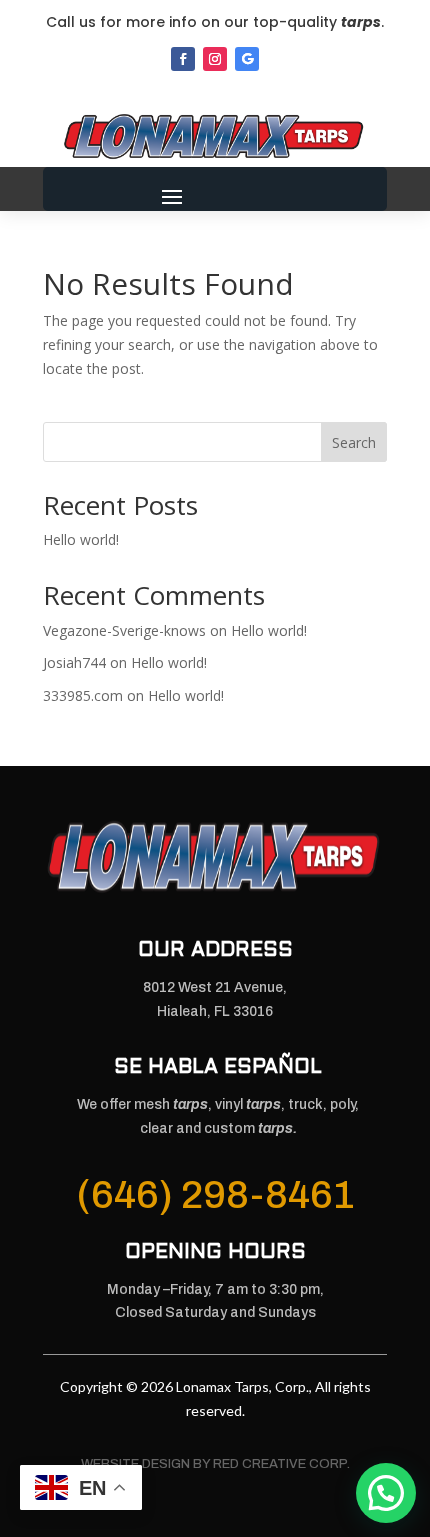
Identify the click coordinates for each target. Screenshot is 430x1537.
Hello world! (81, 539)
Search (354, 442)
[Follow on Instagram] (215, 59)
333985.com (83, 695)
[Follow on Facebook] (183, 59)
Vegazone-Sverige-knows (124, 630)
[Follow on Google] (247, 59)
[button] (386, 1493)
